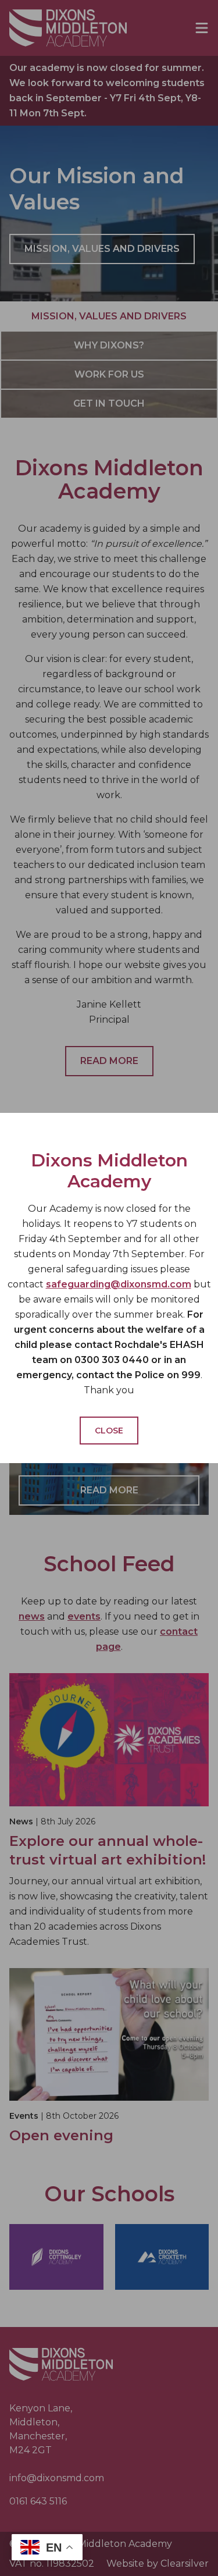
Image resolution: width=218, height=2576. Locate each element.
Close (109, 1431)
